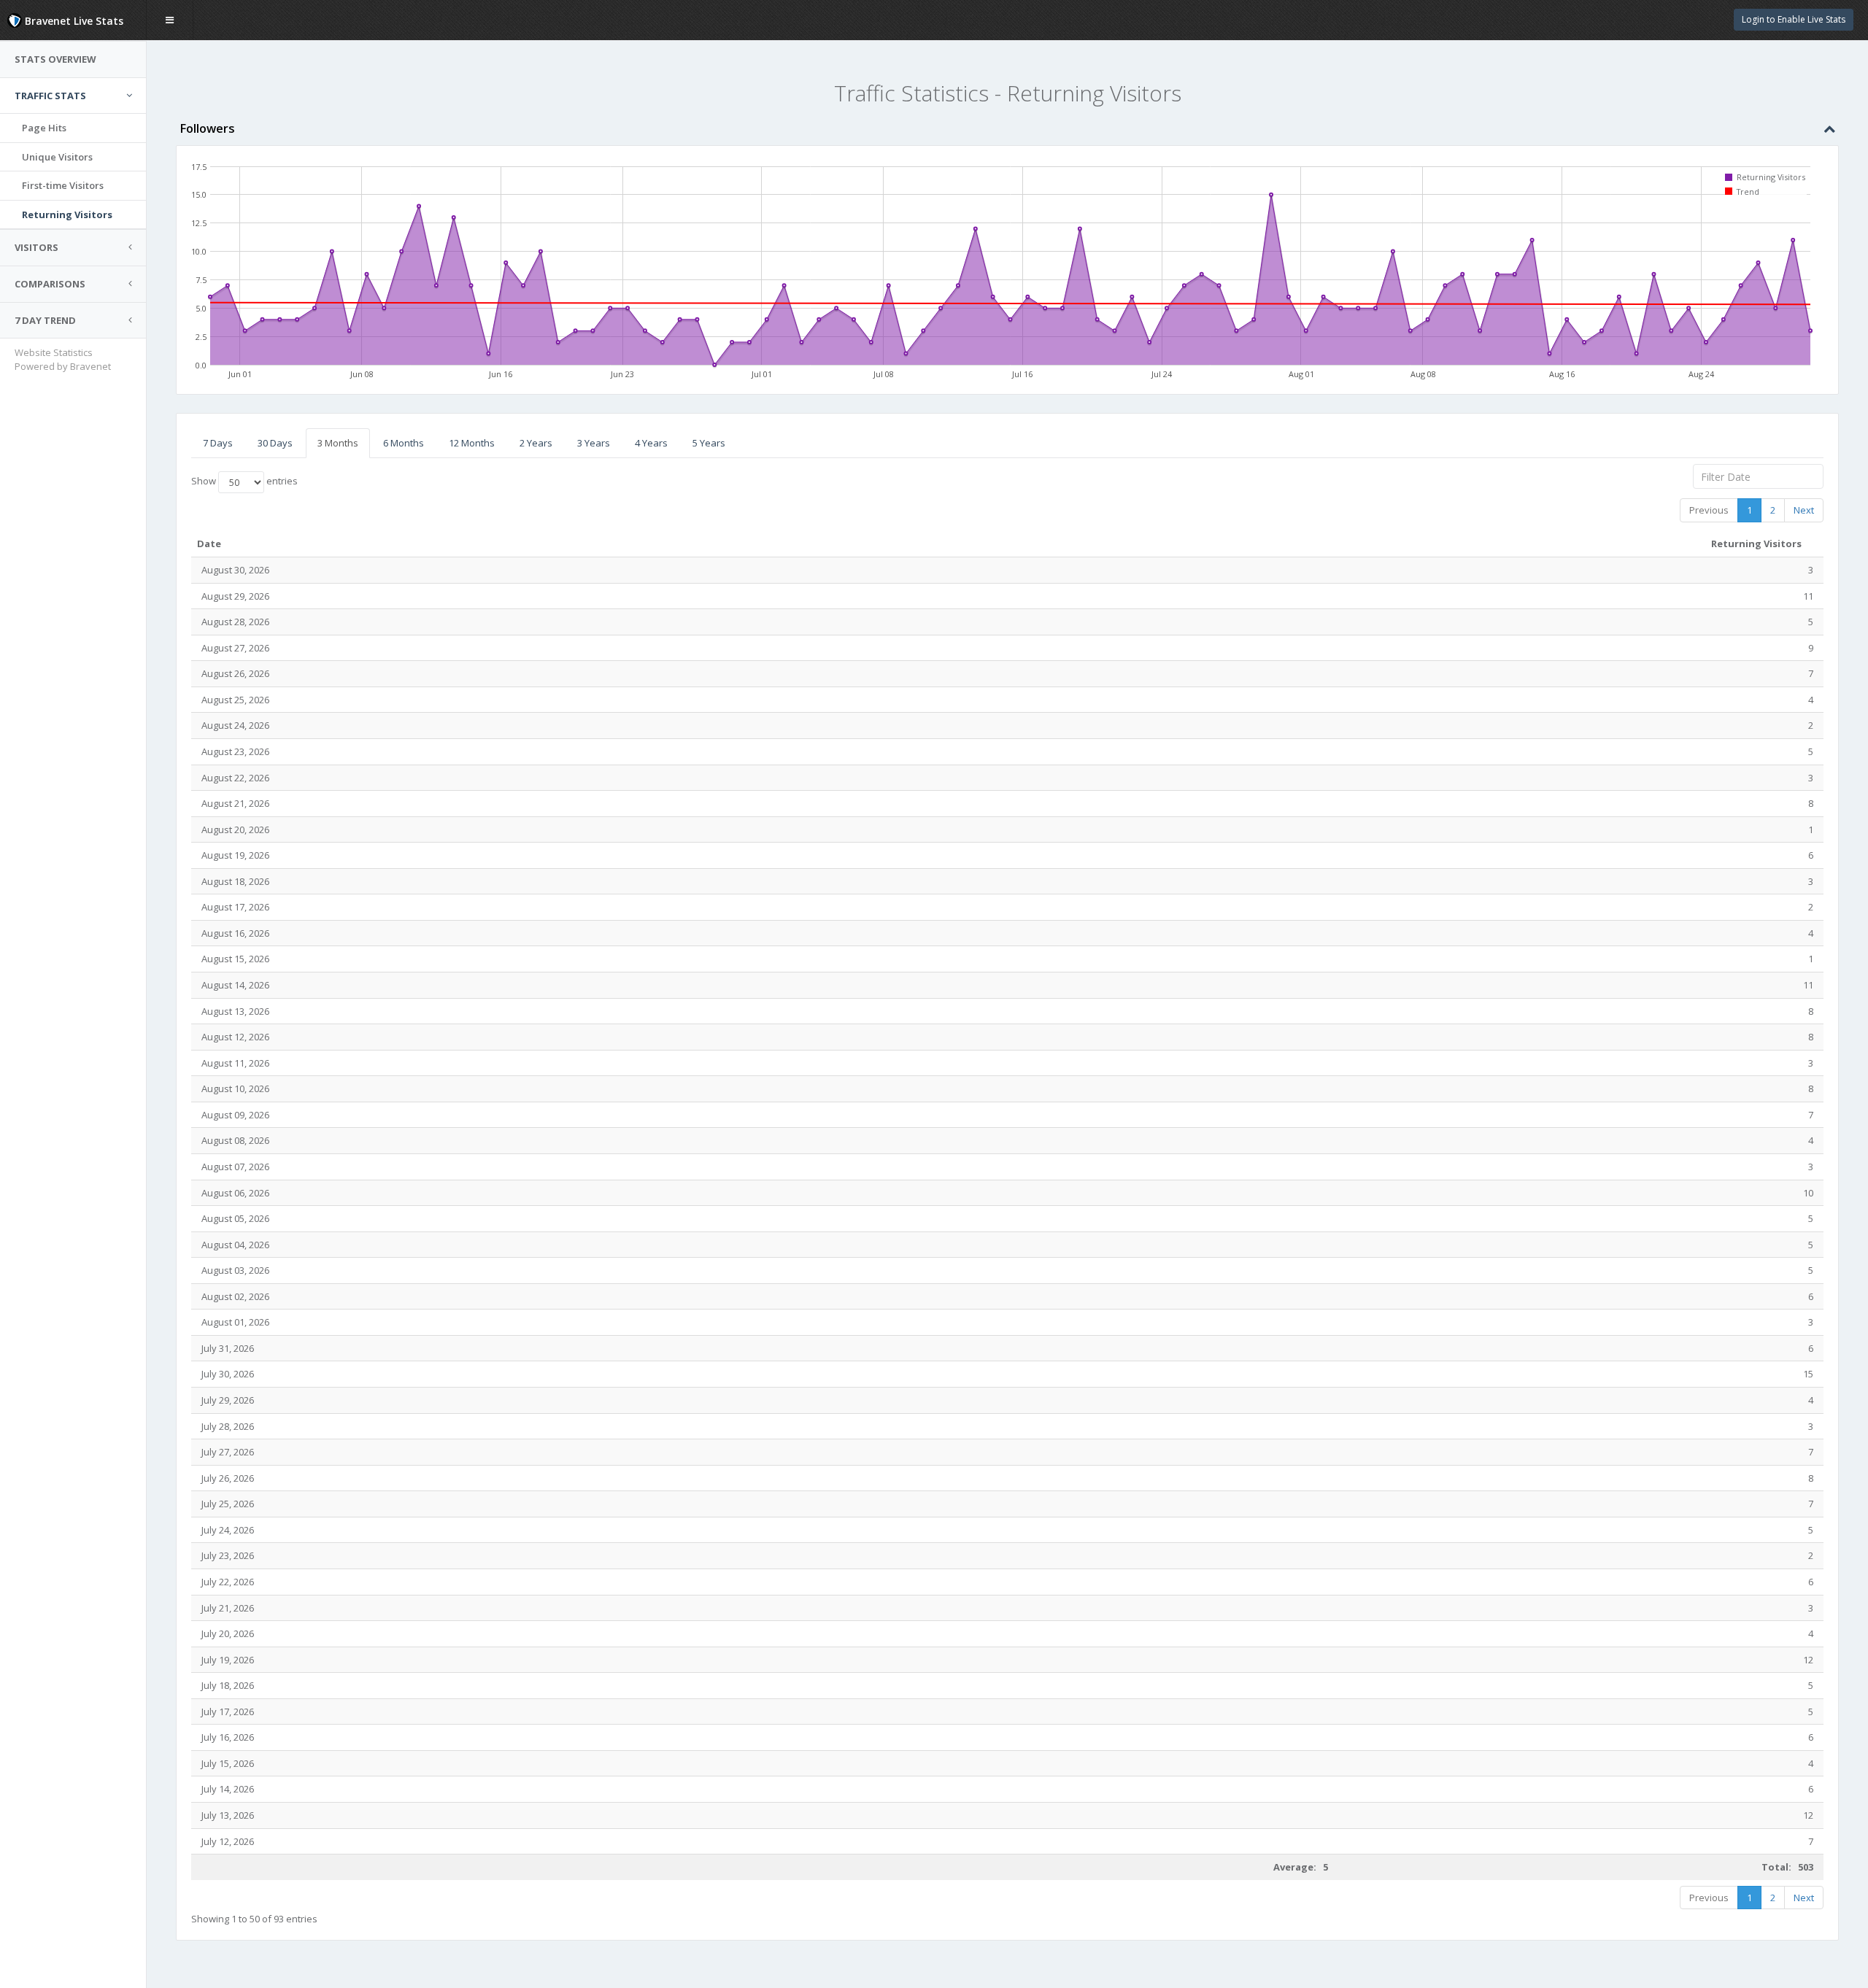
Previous (1709, 510)
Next (1804, 510)
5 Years (709, 443)
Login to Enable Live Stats (1794, 19)
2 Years (536, 443)
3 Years (594, 443)
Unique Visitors (57, 157)
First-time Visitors (63, 185)
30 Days (275, 443)
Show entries (244, 481)
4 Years (651, 443)
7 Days (218, 443)
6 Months (404, 443)
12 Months (472, 443)
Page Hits (44, 128)
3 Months (338, 443)
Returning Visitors (67, 214)
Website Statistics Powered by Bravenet (63, 359)
